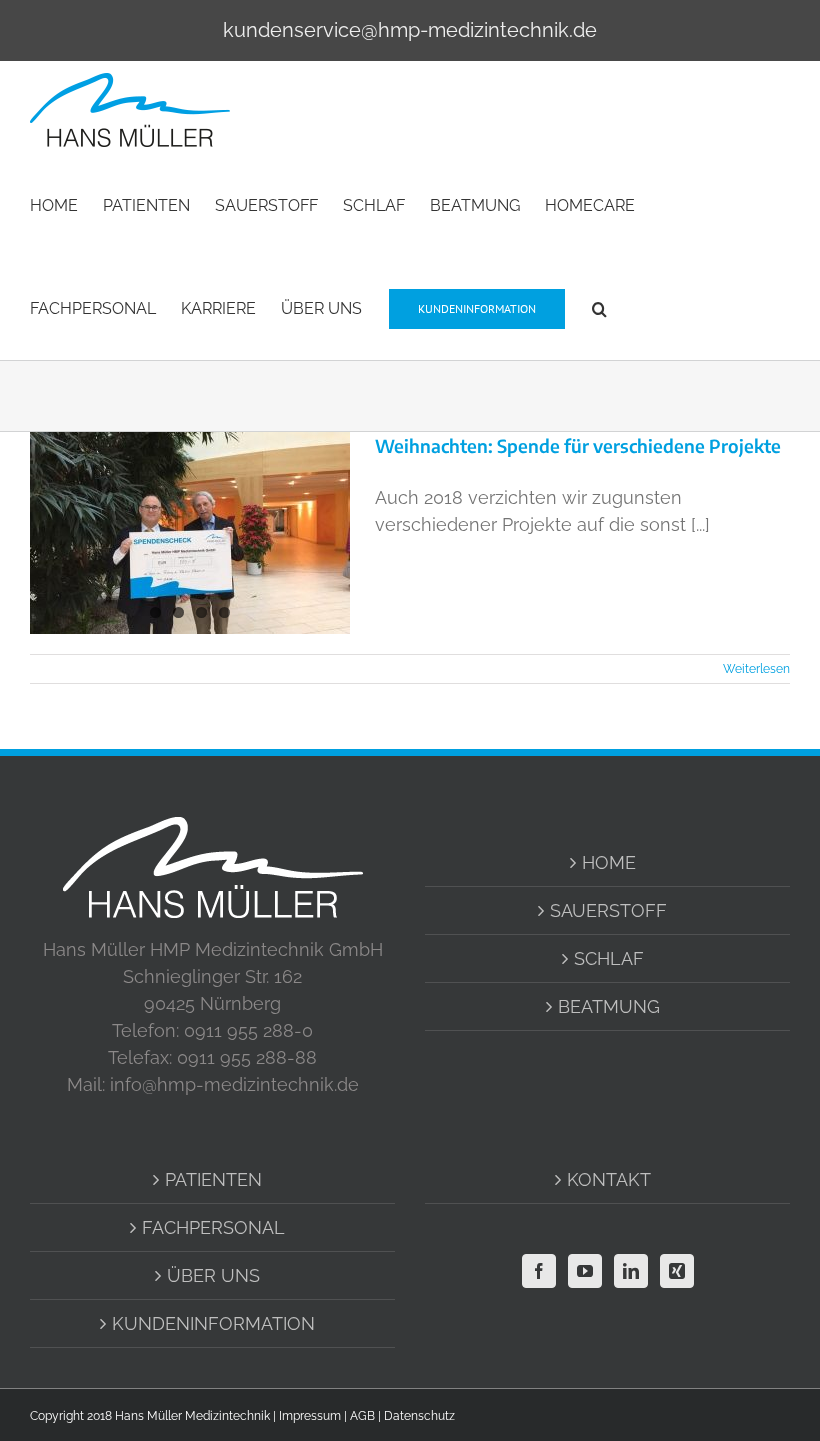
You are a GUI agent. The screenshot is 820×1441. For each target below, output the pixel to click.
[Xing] (677, 1271)
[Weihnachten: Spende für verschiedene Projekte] (190, 533)
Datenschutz (419, 1416)
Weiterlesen (756, 669)
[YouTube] (585, 1271)
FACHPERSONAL (213, 1227)
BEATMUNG (609, 1006)
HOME (609, 862)
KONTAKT (609, 1179)
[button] (599, 307)
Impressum (310, 1416)
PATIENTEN (213, 1179)
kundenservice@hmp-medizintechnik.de (410, 30)
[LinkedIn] (631, 1271)
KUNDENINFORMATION (213, 1323)
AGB (362, 1416)
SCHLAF (609, 958)
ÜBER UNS (213, 1275)
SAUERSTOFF (608, 910)
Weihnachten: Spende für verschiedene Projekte (578, 445)
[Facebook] (539, 1271)
